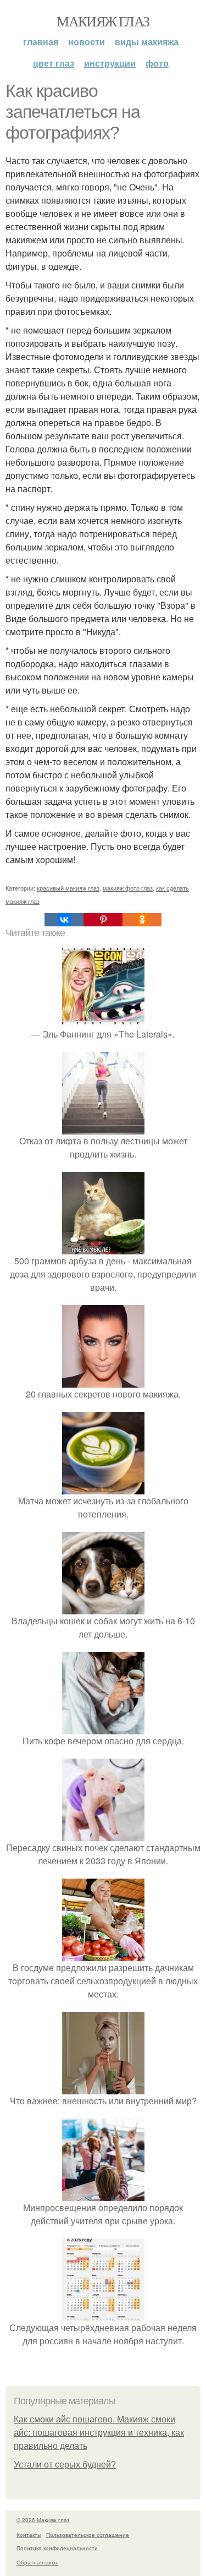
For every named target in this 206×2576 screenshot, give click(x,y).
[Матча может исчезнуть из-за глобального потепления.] (103, 1488)
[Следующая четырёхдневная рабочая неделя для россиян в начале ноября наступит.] (103, 2314)
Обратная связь (37, 2562)
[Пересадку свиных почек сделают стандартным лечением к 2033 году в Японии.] (103, 1834)
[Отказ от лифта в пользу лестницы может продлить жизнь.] (103, 1128)
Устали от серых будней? (65, 2465)
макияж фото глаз (128, 888)
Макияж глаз (103, 21)
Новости (87, 42)
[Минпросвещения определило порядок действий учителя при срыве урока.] (103, 2194)
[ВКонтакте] (64, 920)
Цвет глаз (54, 63)
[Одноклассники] (142, 920)
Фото (157, 63)
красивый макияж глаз (68, 888)
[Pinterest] (103, 920)
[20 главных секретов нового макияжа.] (103, 1381)
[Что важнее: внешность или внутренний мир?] (103, 2087)
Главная (41, 42)
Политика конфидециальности (57, 2548)
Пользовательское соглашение (88, 2535)
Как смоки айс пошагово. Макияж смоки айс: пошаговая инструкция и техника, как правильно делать (99, 2433)
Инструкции (110, 63)
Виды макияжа (147, 42)
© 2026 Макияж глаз (43, 2520)
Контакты (29, 2535)
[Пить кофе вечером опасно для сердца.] (103, 1728)
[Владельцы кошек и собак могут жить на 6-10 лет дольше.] (103, 1608)
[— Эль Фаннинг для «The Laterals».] (103, 1021)
